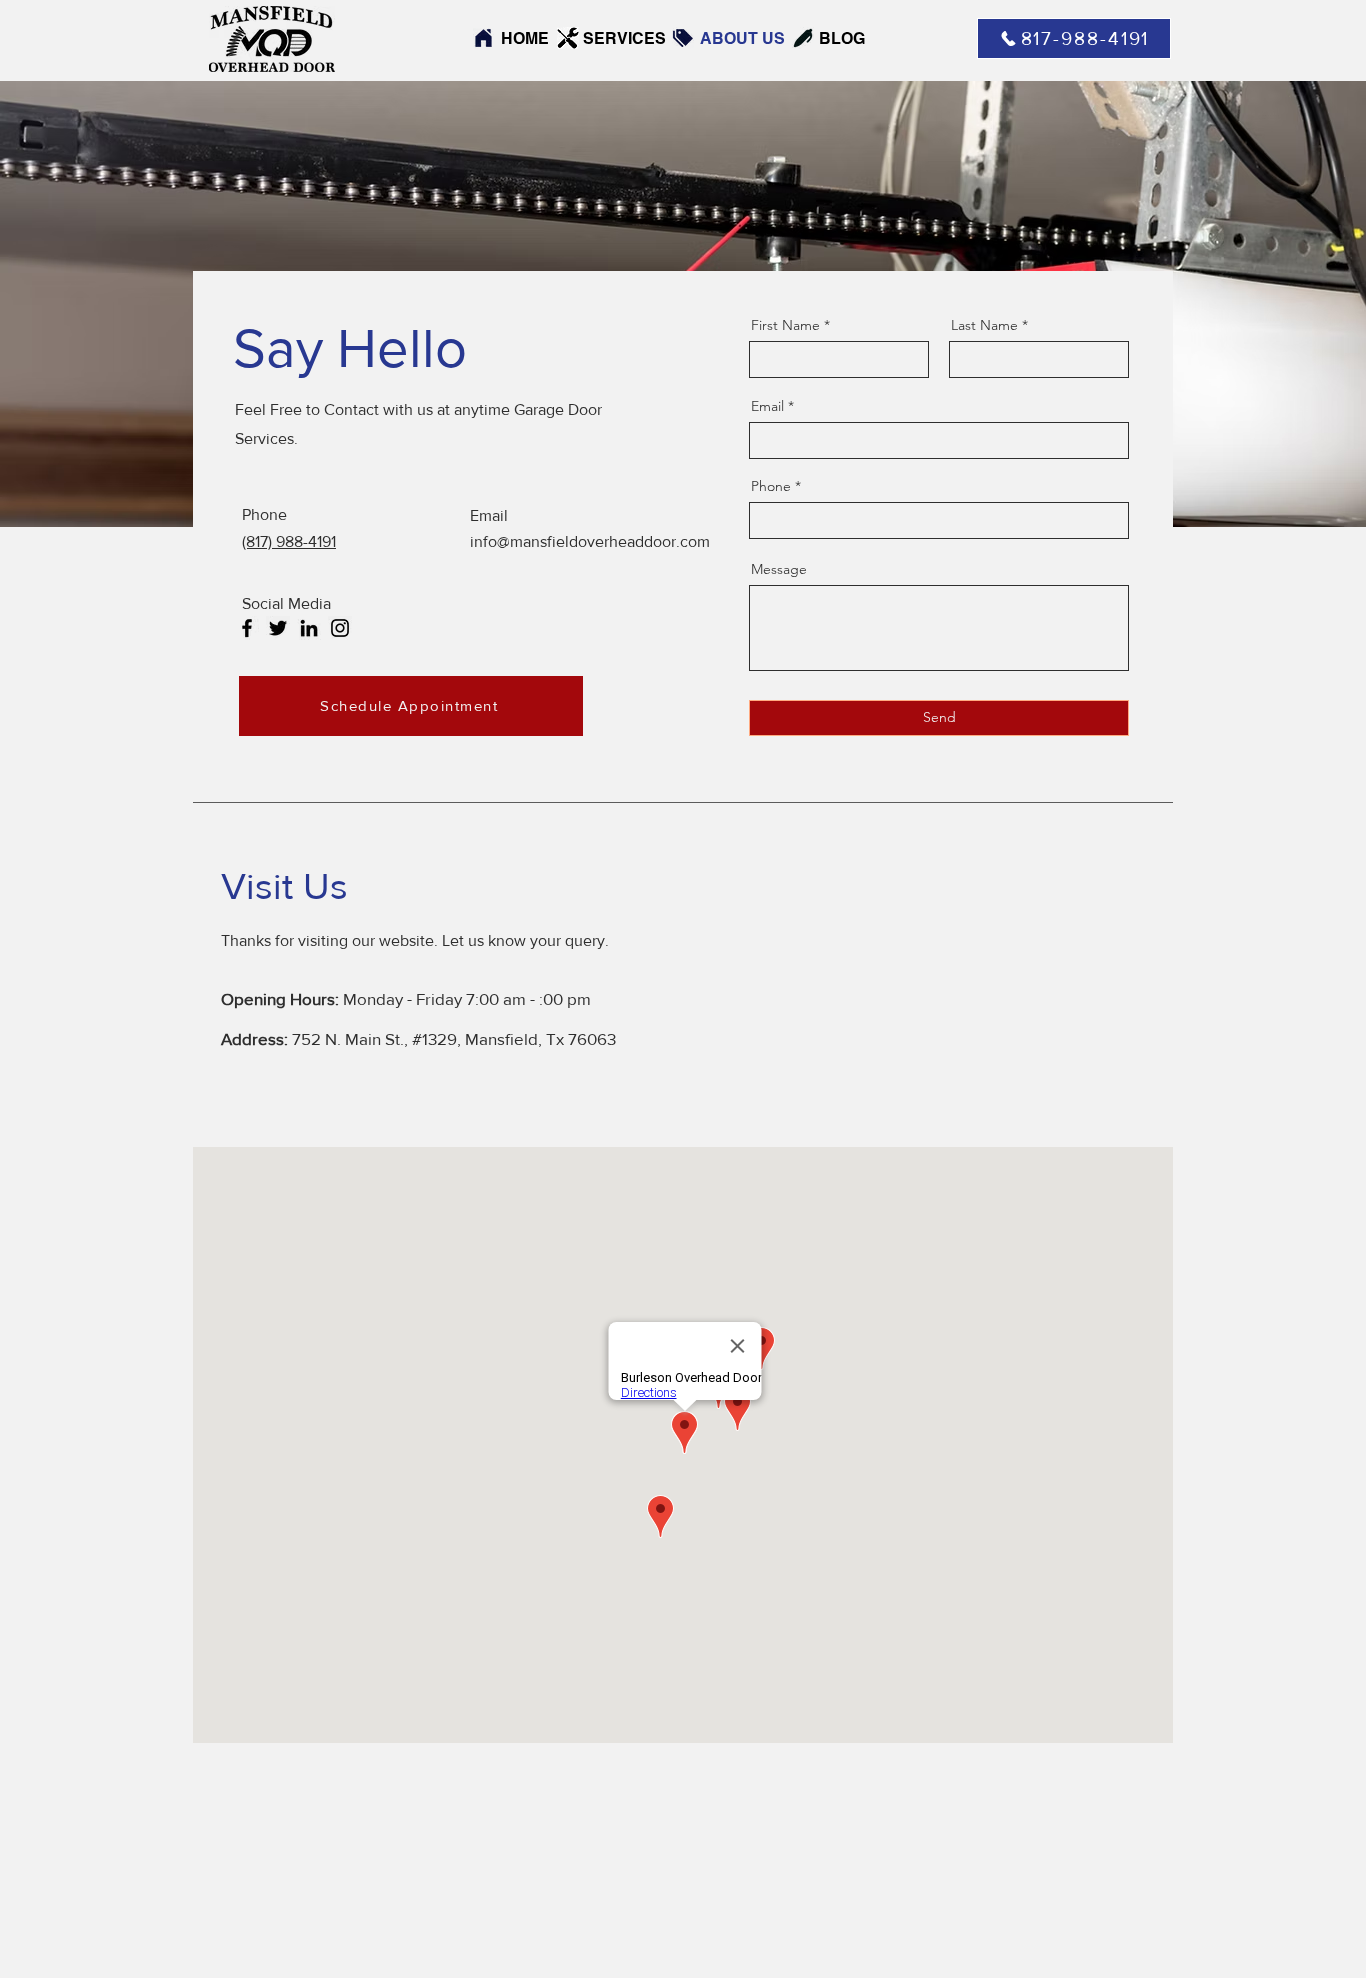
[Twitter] (278, 628)
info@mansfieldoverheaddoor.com (590, 541)
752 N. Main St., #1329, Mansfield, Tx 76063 (454, 1038)
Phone (771, 486)
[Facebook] (247, 628)
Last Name (984, 325)
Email (767, 406)
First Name (785, 325)
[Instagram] (340, 628)
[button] (411, 706)
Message (779, 569)
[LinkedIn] (309, 628)
